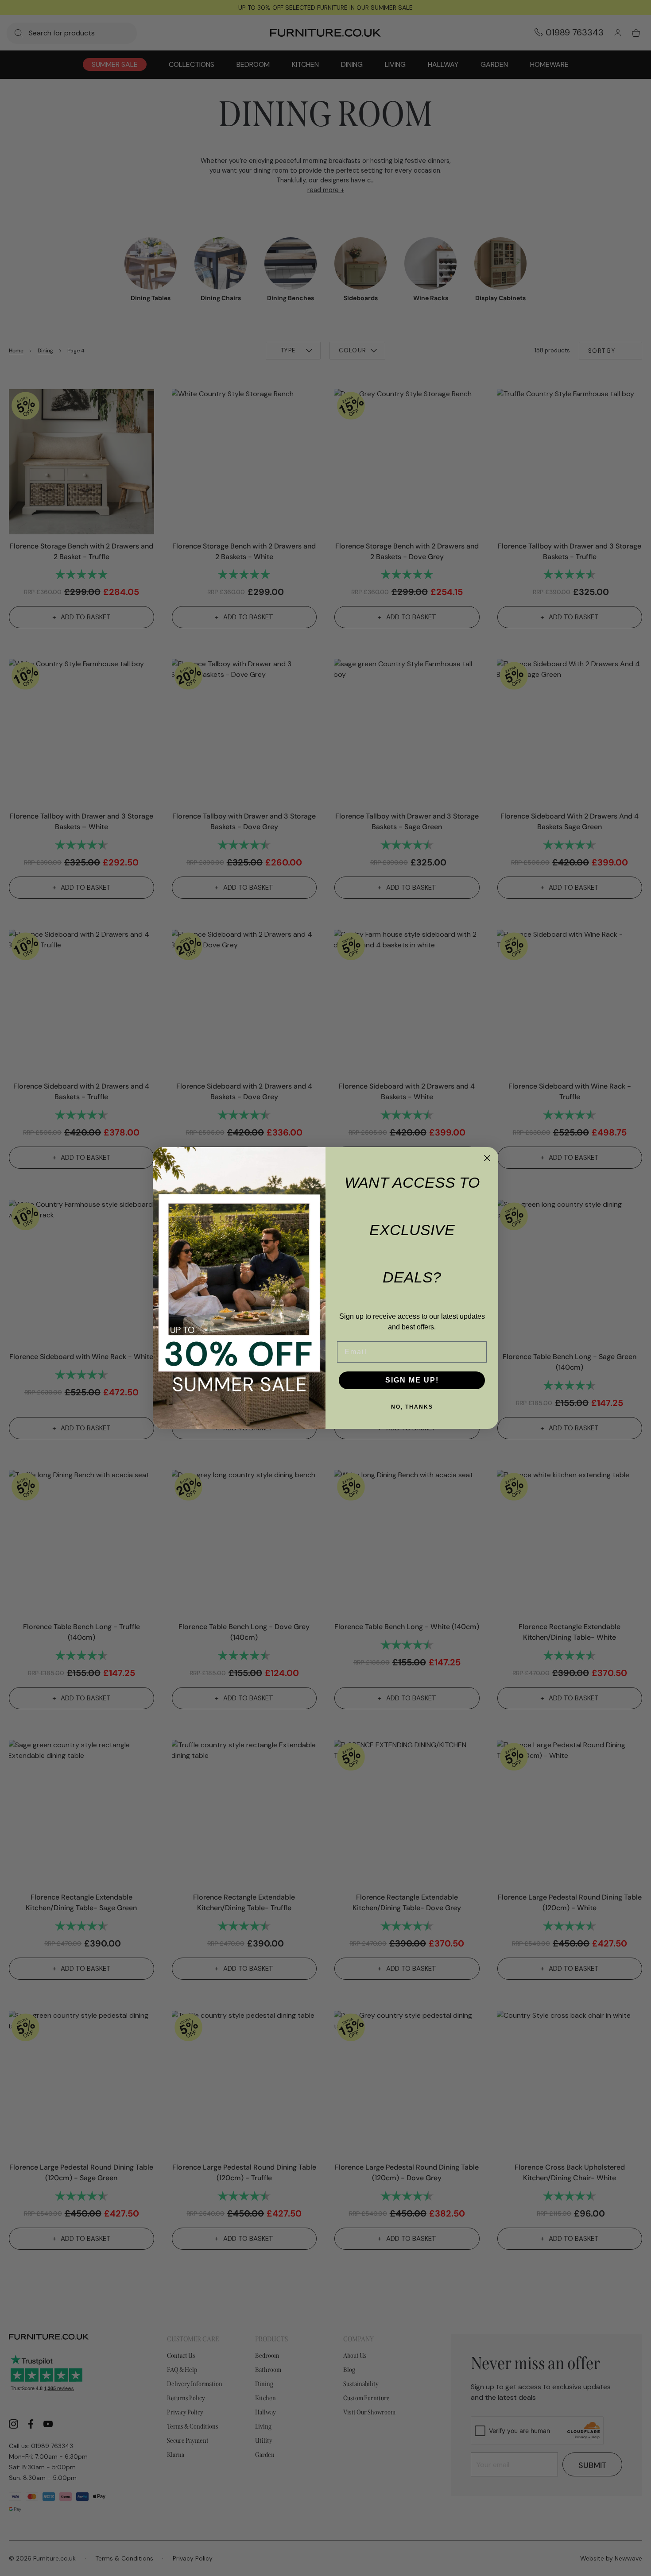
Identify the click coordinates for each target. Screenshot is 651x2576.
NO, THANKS (412, 1407)
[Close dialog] (487, 1158)
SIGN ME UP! (412, 1380)
